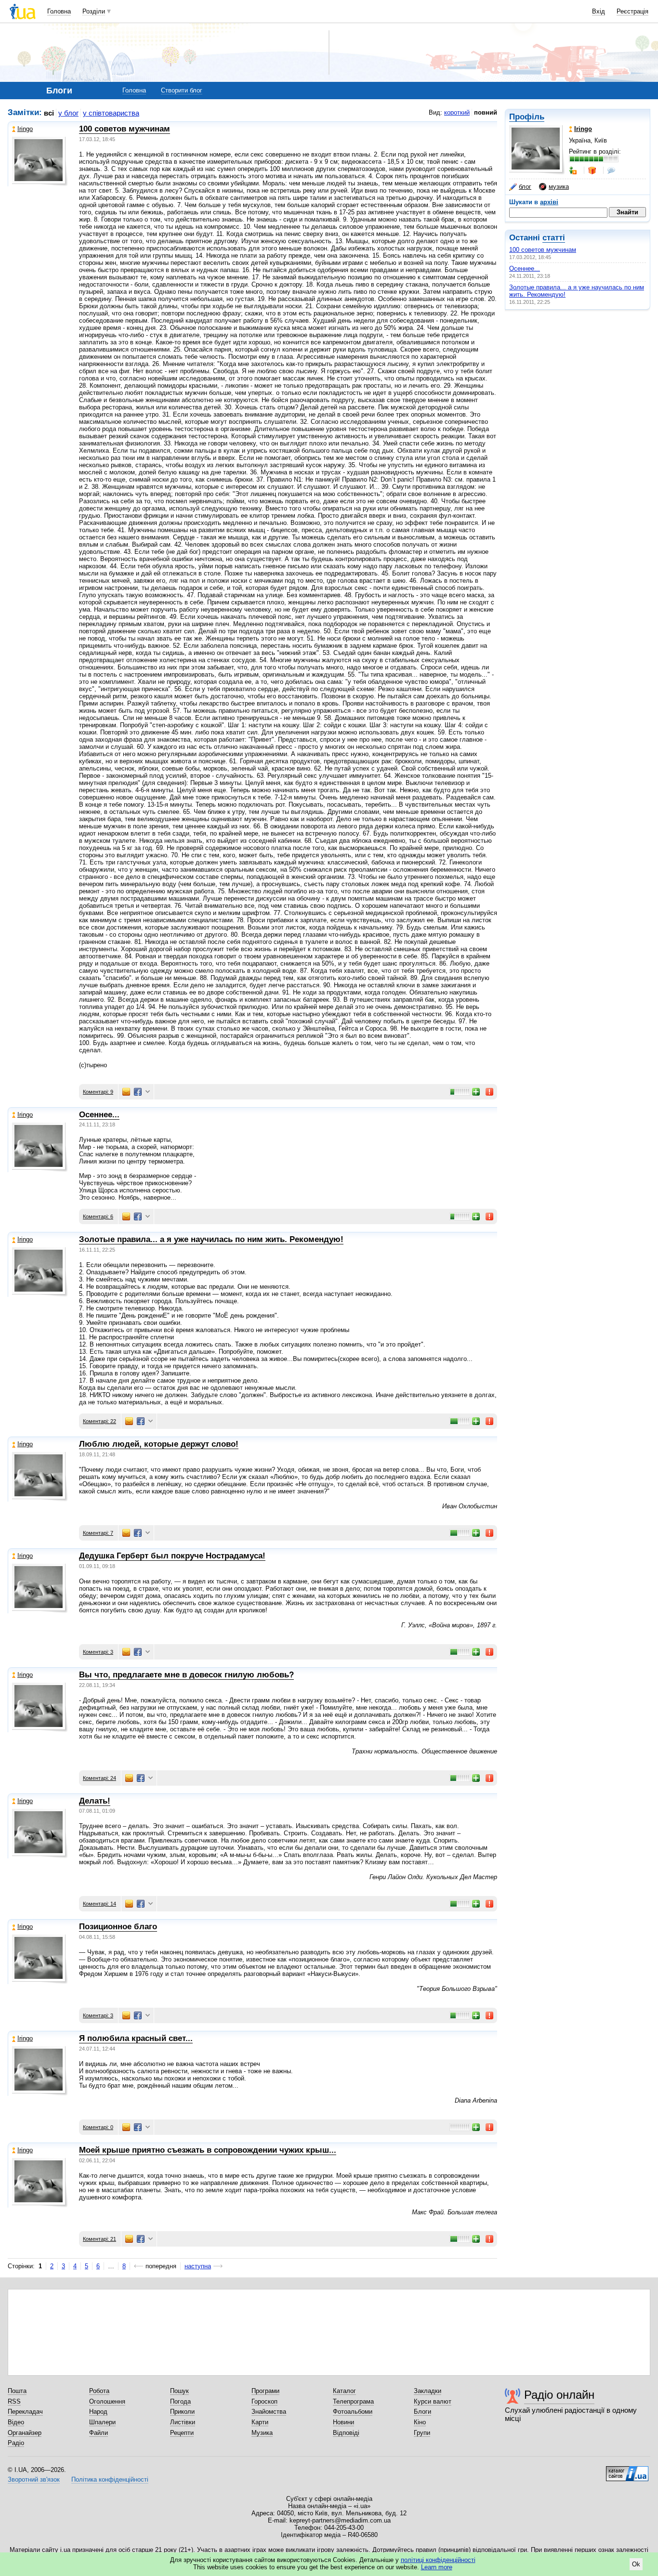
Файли (99, 2433)
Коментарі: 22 (99, 1421)
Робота (99, 2391)
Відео (16, 2422)
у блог (68, 113)
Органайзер (25, 2433)
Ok (636, 2564)
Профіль (527, 117)
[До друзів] (574, 170)
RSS (14, 2401)
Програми (265, 2391)
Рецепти (182, 2433)
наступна (198, 2266)
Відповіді (346, 2433)
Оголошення (107, 2401)
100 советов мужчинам (543, 250)
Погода (180, 2401)
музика (559, 187)
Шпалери (102, 2422)
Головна (59, 11)
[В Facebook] (138, 1092)
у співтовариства (111, 113)
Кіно (420, 2422)
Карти (260, 2422)
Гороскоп (264, 2401)
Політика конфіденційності (110, 2479)
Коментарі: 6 (98, 1216)
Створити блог (182, 90)
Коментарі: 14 (99, 1904)
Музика (262, 2433)
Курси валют (433, 2401)
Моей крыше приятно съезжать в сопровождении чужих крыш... (208, 2150)
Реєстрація (632, 11)
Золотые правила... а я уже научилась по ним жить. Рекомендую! (211, 1239)
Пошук (179, 2391)
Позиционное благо (118, 1927)
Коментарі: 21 (99, 2239)
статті (554, 238)
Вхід (599, 11)
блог (525, 187)
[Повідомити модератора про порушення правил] (490, 1092)
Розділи (94, 11)
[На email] (126, 1092)
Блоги (422, 2412)
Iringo (25, 129)
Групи (422, 2433)
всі (49, 113)
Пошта (17, 2391)
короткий (457, 112)
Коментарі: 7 (98, 1533)
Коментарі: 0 (98, 2127)
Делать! (95, 1801)
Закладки (428, 2391)
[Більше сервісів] (148, 1092)
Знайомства (269, 2412)
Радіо (16, 2443)
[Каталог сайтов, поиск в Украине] (627, 2470)
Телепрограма (353, 2401)
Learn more (437, 2567)
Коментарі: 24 (99, 1778)
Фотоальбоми (353, 2412)
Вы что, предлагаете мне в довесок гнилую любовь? (186, 1675)
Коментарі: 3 (98, 1652)
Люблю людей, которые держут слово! (159, 1444)
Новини (343, 2422)
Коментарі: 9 (98, 1092)
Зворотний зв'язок (34, 2479)
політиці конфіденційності (438, 2560)
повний (486, 112)
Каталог (344, 2391)
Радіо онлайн (559, 2395)
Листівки (183, 2422)
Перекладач (25, 2412)
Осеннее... (525, 268)
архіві (549, 202)
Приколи (182, 2412)
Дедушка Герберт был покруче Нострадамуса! (172, 1556)
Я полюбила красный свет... (136, 2038)
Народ (98, 2412)
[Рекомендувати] (476, 1092)
